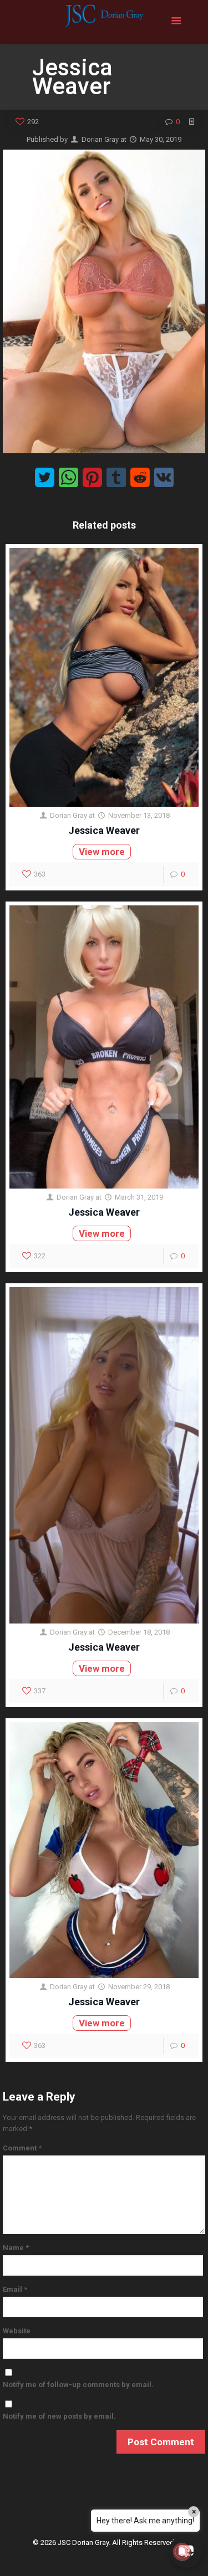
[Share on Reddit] (140, 477)
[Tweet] (45, 477)
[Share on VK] (164, 477)
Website (17, 2331)
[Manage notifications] (182, 2552)
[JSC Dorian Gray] (104, 22)
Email (15, 2289)
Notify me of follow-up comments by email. (78, 2385)
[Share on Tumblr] (116, 477)
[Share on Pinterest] (92, 477)
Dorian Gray (100, 139)
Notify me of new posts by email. (59, 2416)
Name (16, 2248)
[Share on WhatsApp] (69, 477)
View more (102, 852)
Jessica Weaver (104, 830)
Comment (22, 2148)
